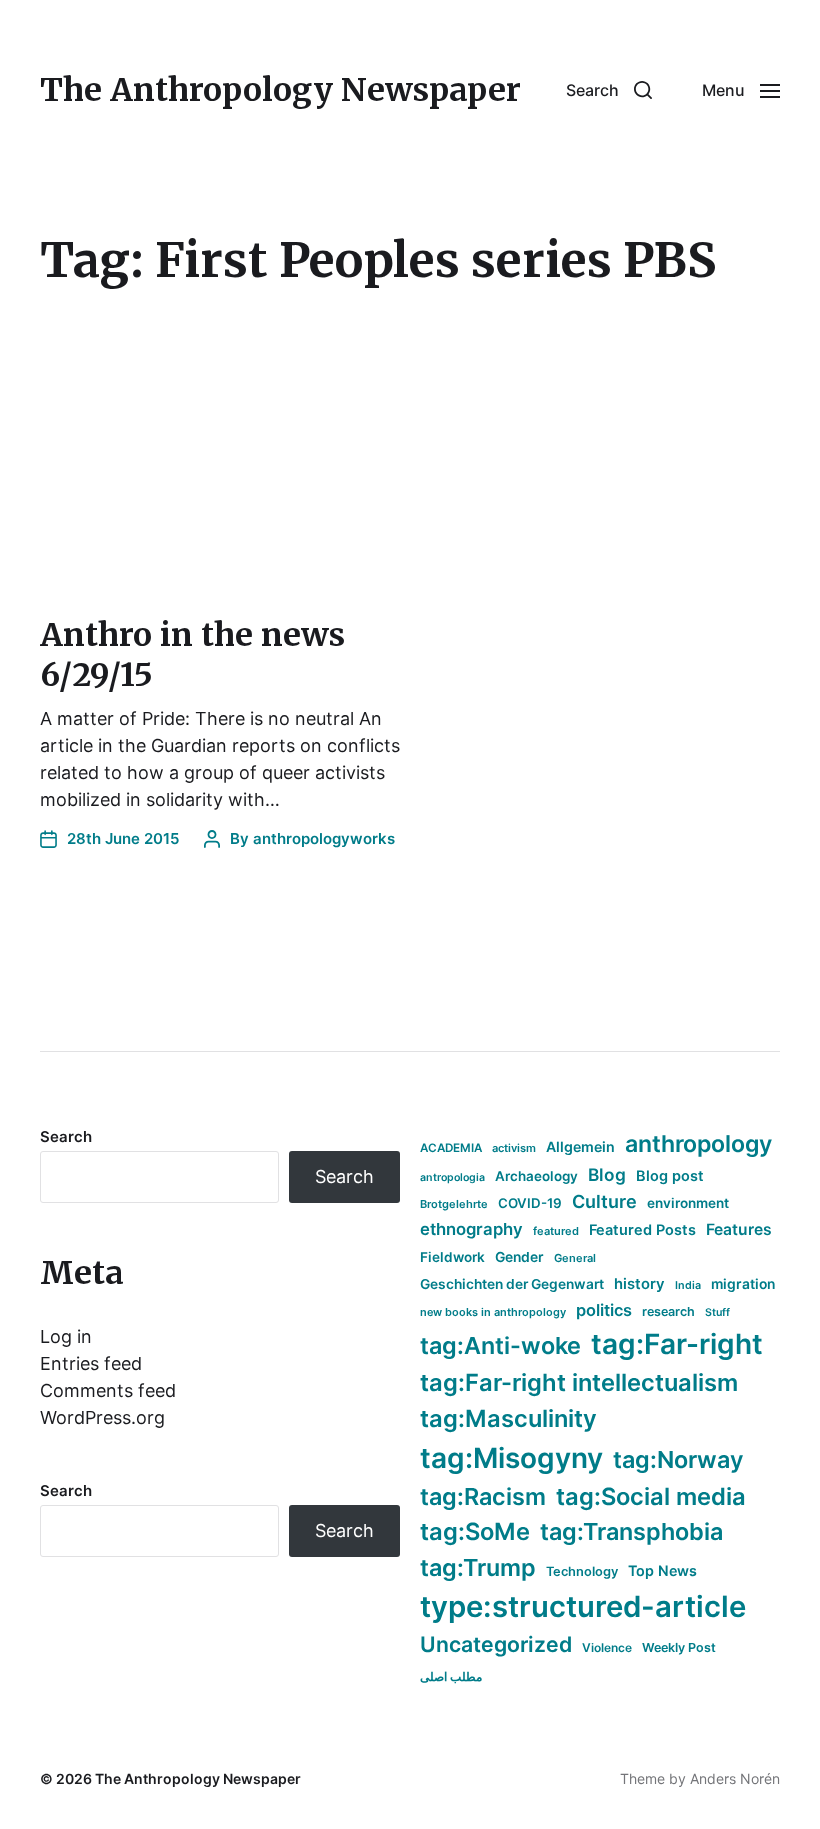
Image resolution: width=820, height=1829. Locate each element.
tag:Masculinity (508, 1418)
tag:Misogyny (511, 1458)
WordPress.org (102, 1417)
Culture (604, 1201)
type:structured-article (583, 1606)
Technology (582, 1571)
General (575, 1258)
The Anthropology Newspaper (280, 90)
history (639, 1284)
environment (688, 1203)
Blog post (670, 1175)
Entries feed (91, 1363)
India (688, 1285)
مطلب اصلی (451, 1676)
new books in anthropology (493, 1312)
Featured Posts (642, 1229)
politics (604, 1310)
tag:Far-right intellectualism (579, 1382)
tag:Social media (651, 1496)
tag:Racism (483, 1496)
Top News (662, 1570)
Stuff (717, 1312)
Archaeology (536, 1176)
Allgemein (580, 1146)
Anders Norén (735, 1778)
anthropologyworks (324, 838)
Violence (607, 1647)
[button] (609, 90)
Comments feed (108, 1390)
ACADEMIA (451, 1148)
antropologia (452, 1177)
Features (739, 1229)
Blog (607, 1174)
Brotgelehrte (454, 1204)
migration (743, 1284)
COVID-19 (530, 1203)
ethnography (471, 1229)
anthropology (698, 1144)
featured (556, 1231)
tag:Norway (678, 1459)
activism (514, 1148)
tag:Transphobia (631, 1531)
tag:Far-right (677, 1344)
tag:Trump (478, 1567)
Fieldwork (452, 1257)
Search (66, 1136)
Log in (66, 1336)
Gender (519, 1257)
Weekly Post (679, 1647)
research (668, 1311)
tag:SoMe (475, 1531)
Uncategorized (496, 1644)
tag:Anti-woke (500, 1345)
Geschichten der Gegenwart (512, 1284)
